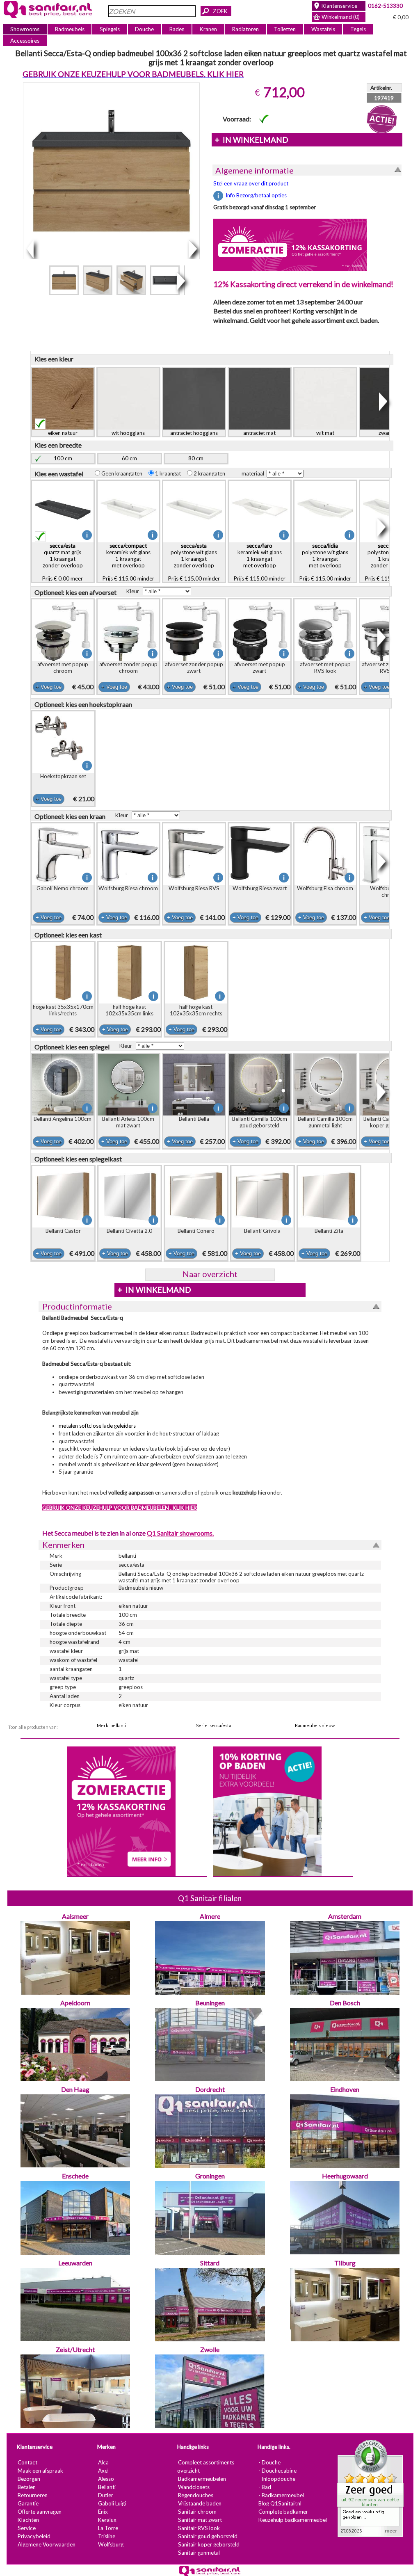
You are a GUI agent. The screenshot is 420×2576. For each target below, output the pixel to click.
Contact (27, 2462)
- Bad (265, 2487)
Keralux (107, 2520)
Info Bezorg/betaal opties (256, 195)
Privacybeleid (34, 2536)
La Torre (108, 2528)
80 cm (196, 458)
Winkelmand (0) (341, 17)
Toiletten (285, 29)
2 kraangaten (211, 473)
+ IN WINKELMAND (252, 140)
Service (27, 2528)
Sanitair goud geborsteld (208, 2536)
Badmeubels (70, 29)
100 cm (63, 458)
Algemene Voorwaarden (47, 2544)
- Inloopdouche (277, 2479)
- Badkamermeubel (281, 2495)
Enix (103, 2512)
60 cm (129, 458)
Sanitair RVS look (199, 2528)
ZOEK (220, 11)
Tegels (358, 29)
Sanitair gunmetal (199, 2553)
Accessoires (25, 41)
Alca (103, 2462)
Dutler (106, 2495)
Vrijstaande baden (200, 2503)
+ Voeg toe (49, 687)
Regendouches (196, 2495)
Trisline (107, 2536)
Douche (144, 29)
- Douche (269, 2462)
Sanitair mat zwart (200, 2520)
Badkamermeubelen (202, 2479)
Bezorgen (29, 2479)
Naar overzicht (210, 1274)
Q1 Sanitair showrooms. (180, 1533)
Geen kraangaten (124, 473)
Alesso (106, 2479)
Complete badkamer (283, 2512)
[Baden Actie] (267, 1810)
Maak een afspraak (40, 2471)
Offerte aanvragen (40, 2512)
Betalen (27, 2487)
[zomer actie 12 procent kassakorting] (290, 245)
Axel (103, 2471)
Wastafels (323, 29)
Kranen (208, 29)
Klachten (28, 2520)
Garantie (28, 2503)
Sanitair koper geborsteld (209, 2544)
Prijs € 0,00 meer (63, 562)
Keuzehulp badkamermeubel (293, 2520)
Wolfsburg (111, 2544)
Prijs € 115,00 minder (128, 562)
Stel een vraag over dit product (251, 183)
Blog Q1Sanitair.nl (280, 2503)
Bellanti (107, 2487)
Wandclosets (194, 2487)
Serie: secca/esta (214, 1725)
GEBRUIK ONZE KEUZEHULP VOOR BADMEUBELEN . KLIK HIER (120, 1508)
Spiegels (110, 29)
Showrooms (25, 29)
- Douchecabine (277, 2471)
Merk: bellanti (112, 1725)
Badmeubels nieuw (315, 1725)
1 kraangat (170, 473)
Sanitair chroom (197, 2512)
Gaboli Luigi (112, 2503)
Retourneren (33, 2495)
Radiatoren (245, 29)
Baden (177, 29)
